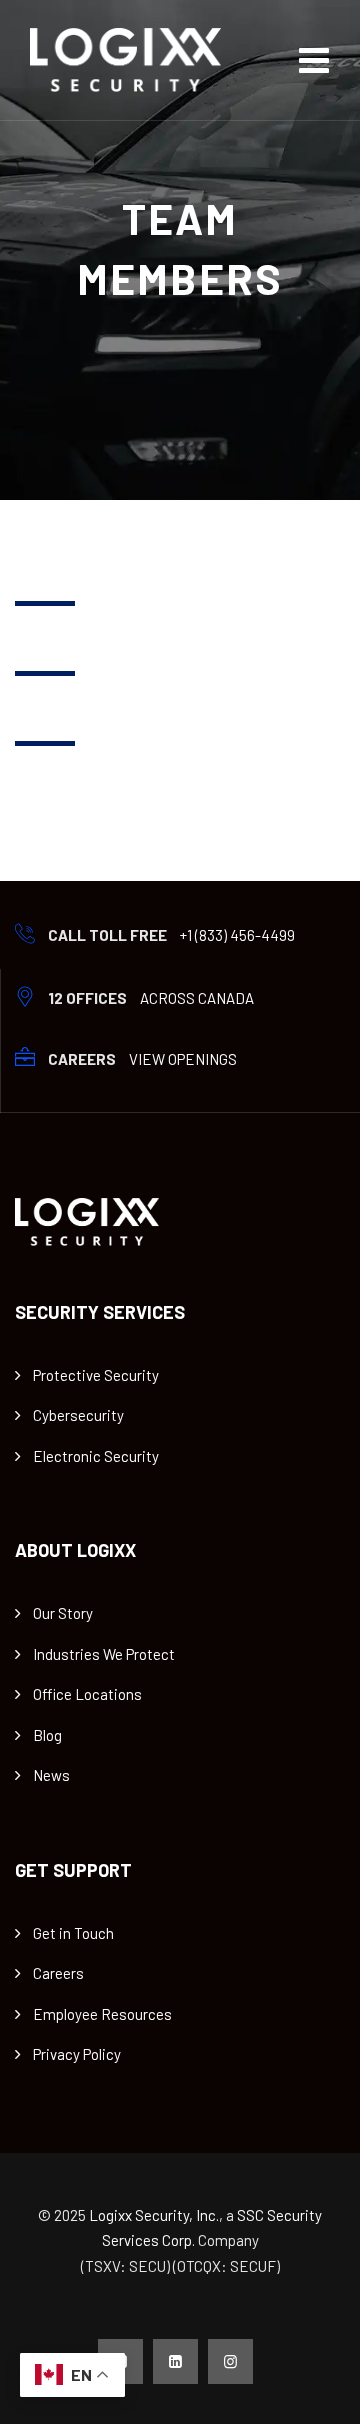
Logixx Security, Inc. (154, 2215)
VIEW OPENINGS (183, 1059)
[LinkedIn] (175, 2361)
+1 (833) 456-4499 (237, 935)
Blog (47, 1735)
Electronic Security (96, 1456)
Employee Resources (102, 2014)
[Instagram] (230, 2361)
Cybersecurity (78, 1415)
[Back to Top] (317, 2391)
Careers (58, 1973)
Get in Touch (73, 1933)
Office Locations (87, 1694)
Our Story (63, 1613)
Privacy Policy (77, 2054)
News (51, 1775)
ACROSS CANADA (197, 998)
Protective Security (96, 1375)
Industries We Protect (104, 1654)
